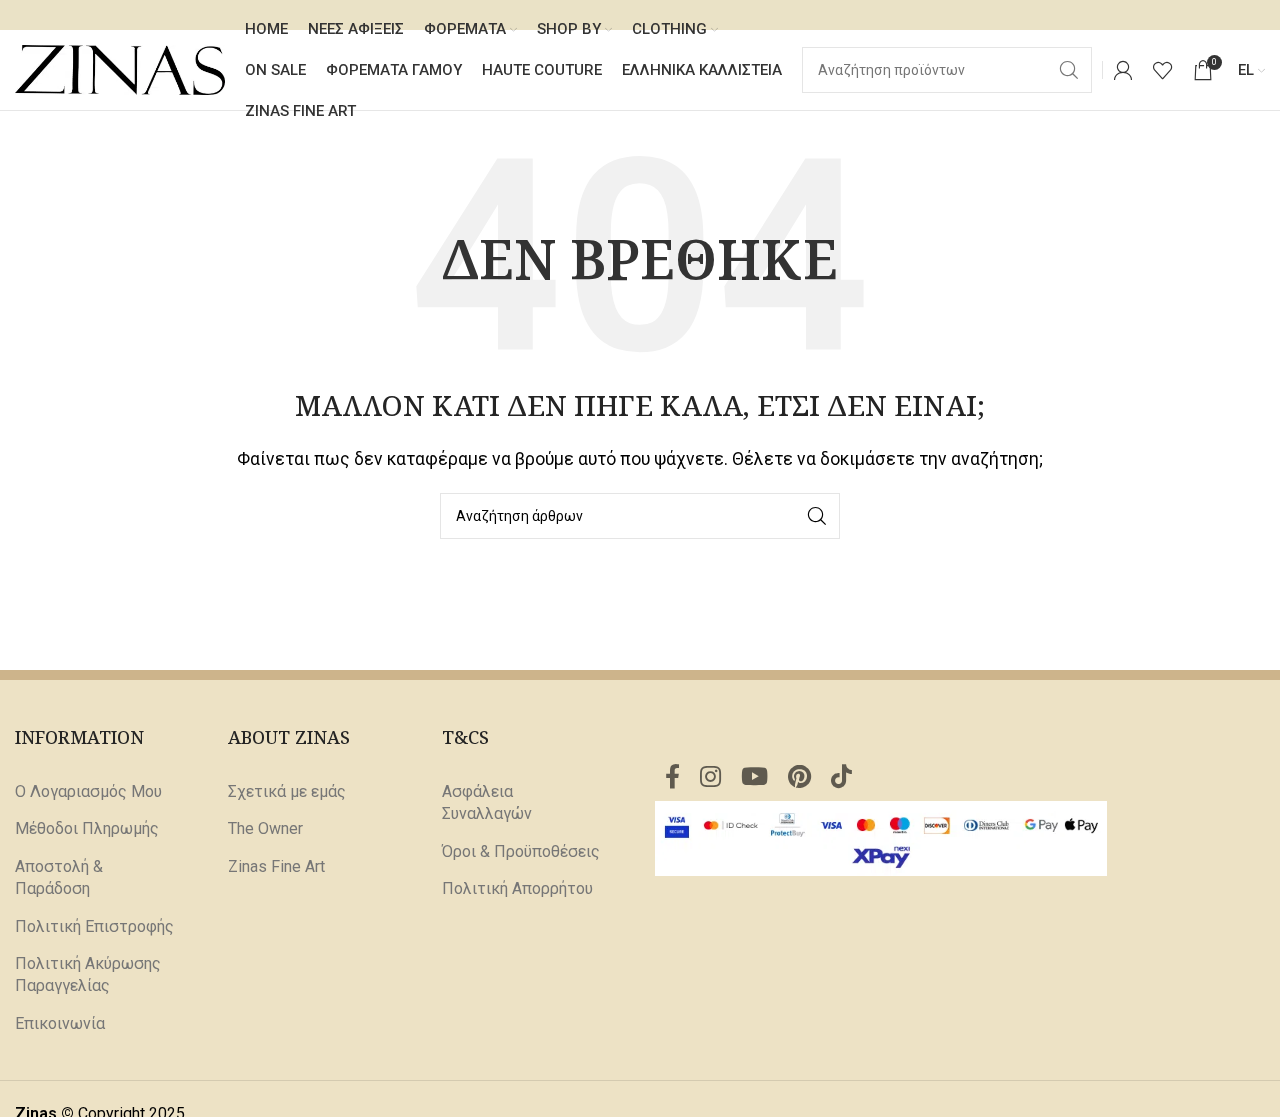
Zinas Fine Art (276, 866)
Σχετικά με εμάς (287, 791)
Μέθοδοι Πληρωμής (87, 828)
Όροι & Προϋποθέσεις (521, 851)
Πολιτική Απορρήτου (517, 888)
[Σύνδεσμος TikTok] (841, 778)
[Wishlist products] (1163, 70)
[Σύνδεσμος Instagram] (710, 778)
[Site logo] (120, 68)
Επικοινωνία (60, 1023)
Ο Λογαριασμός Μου (88, 791)
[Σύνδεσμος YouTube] (754, 778)
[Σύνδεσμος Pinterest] (799, 778)
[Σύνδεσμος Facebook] (672, 778)
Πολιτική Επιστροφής (94, 926)
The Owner (265, 828)
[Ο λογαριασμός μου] (1123, 70)
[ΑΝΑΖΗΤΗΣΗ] (817, 516)
